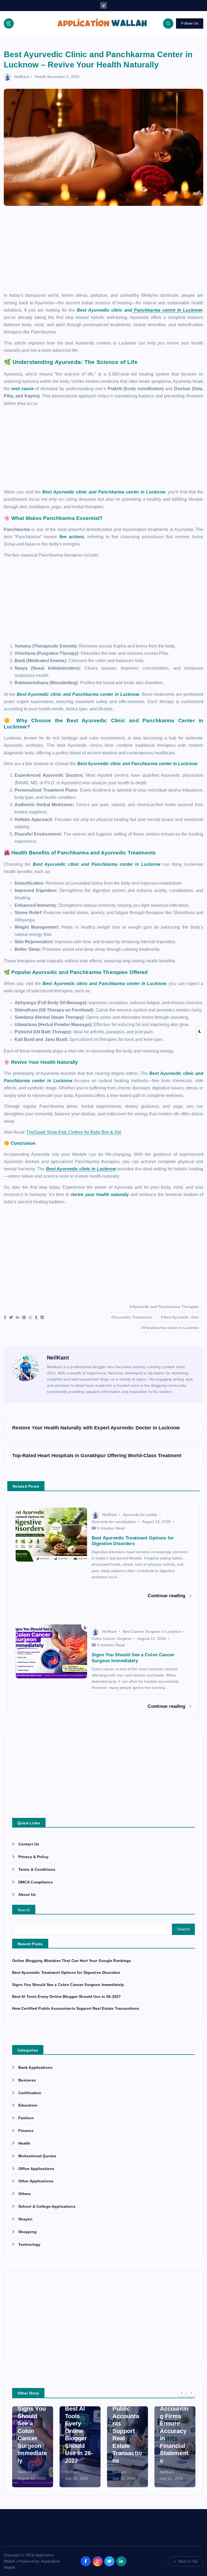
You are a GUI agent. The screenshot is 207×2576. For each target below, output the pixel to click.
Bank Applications (35, 2068)
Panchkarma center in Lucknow (172, 1328)
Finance (26, 2131)
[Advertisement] (104, 252)
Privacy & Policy (33, 1857)
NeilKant (22, 77)
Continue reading (167, 1596)
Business (27, 2080)
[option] (33, 2447)
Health (40, 77)
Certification (30, 2093)
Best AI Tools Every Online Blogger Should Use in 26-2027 (67, 1997)
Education (28, 2105)
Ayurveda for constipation (114, 1522)
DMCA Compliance (36, 1882)
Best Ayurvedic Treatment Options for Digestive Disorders (66, 1973)
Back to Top (188, 2561)
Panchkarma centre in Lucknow (167, 310)
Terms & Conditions (37, 1870)
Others (25, 2194)
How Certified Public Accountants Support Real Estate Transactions (76, 2008)
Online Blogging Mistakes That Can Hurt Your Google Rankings (72, 1961)
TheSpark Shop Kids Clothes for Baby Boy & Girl (74, 1132)
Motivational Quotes (37, 2156)
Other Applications (36, 2181)
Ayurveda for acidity (140, 1515)
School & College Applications (47, 2207)
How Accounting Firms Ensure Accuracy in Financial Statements (174, 2431)
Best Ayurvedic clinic (181, 1317)
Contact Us (29, 1844)
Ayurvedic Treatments (133, 1317)
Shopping (27, 2232)
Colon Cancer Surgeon (112, 1638)
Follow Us (190, 23)
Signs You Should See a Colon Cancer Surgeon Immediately (68, 1985)
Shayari (25, 2219)
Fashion (26, 2118)
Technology (29, 2245)
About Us (27, 1895)
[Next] (191, 2393)
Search (24, 1910)
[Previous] (182, 2393)
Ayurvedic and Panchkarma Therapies (166, 1307)
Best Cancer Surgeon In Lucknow (152, 1631)
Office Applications (36, 2169)
